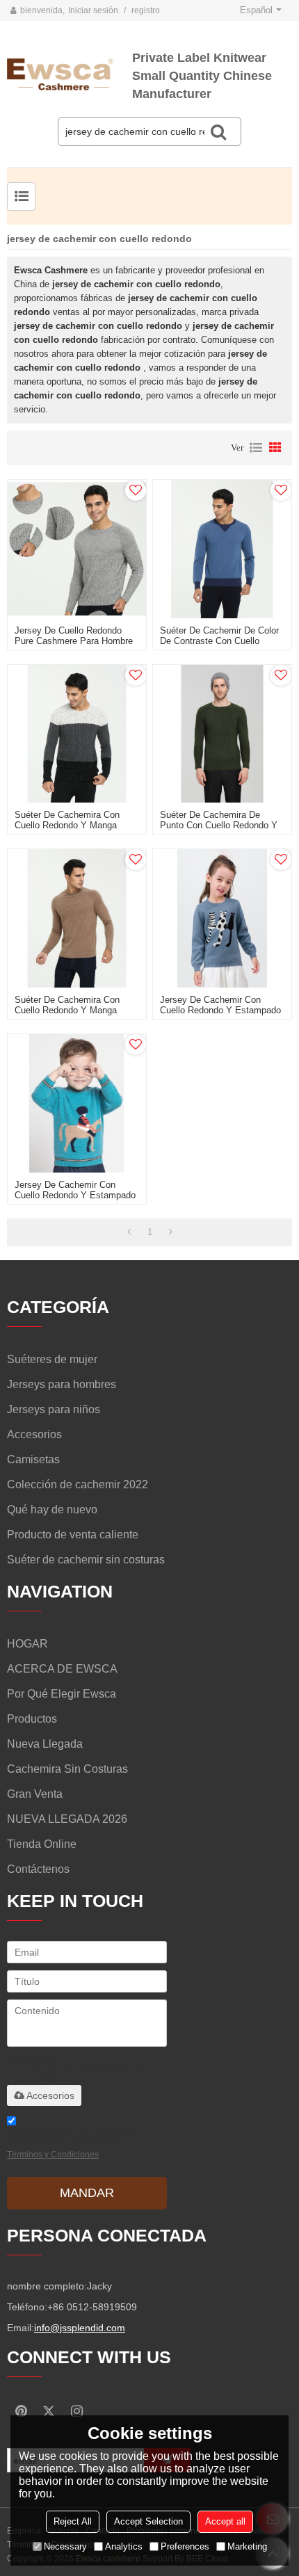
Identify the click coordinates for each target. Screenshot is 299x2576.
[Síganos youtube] (21, 2411)
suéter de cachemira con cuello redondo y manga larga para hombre (67, 825)
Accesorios (50, 2095)
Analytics (124, 2546)
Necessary (65, 2546)
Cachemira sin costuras (67, 1769)
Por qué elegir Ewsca (62, 1694)
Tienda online (42, 1844)
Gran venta (35, 1794)
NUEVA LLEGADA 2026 (67, 1819)
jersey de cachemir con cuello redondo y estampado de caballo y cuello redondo (75, 1195)
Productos (32, 1719)
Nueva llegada (45, 1744)
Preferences (185, 2546)
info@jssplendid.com (80, 2328)
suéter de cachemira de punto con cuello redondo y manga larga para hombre (219, 825)
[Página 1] (129, 1232)
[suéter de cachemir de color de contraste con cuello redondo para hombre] (222, 549)
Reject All (73, 2521)
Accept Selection (148, 2521)
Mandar (87, 2193)
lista (256, 448)
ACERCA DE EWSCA (62, 1669)
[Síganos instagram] (76, 2411)
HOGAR (27, 1644)
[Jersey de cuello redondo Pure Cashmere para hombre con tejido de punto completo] (77, 549)
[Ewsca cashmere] (70, 73)
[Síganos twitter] (49, 2411)
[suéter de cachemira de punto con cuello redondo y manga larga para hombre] (222, 734)
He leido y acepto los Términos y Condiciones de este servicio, (73, 2142)
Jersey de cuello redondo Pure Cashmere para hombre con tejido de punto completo (76, 641)
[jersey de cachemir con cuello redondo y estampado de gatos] (222, 918)
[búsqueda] (218, 131)
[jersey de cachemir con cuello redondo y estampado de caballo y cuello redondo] (77, 1103)
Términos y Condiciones (53, 2155)
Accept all (225, 2521)
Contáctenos (38, 1869)
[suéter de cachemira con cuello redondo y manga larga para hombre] (77, 734)
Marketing (247, 2546)
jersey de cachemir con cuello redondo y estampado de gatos (220, 1010)
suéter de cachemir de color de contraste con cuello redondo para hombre (219, 641)
